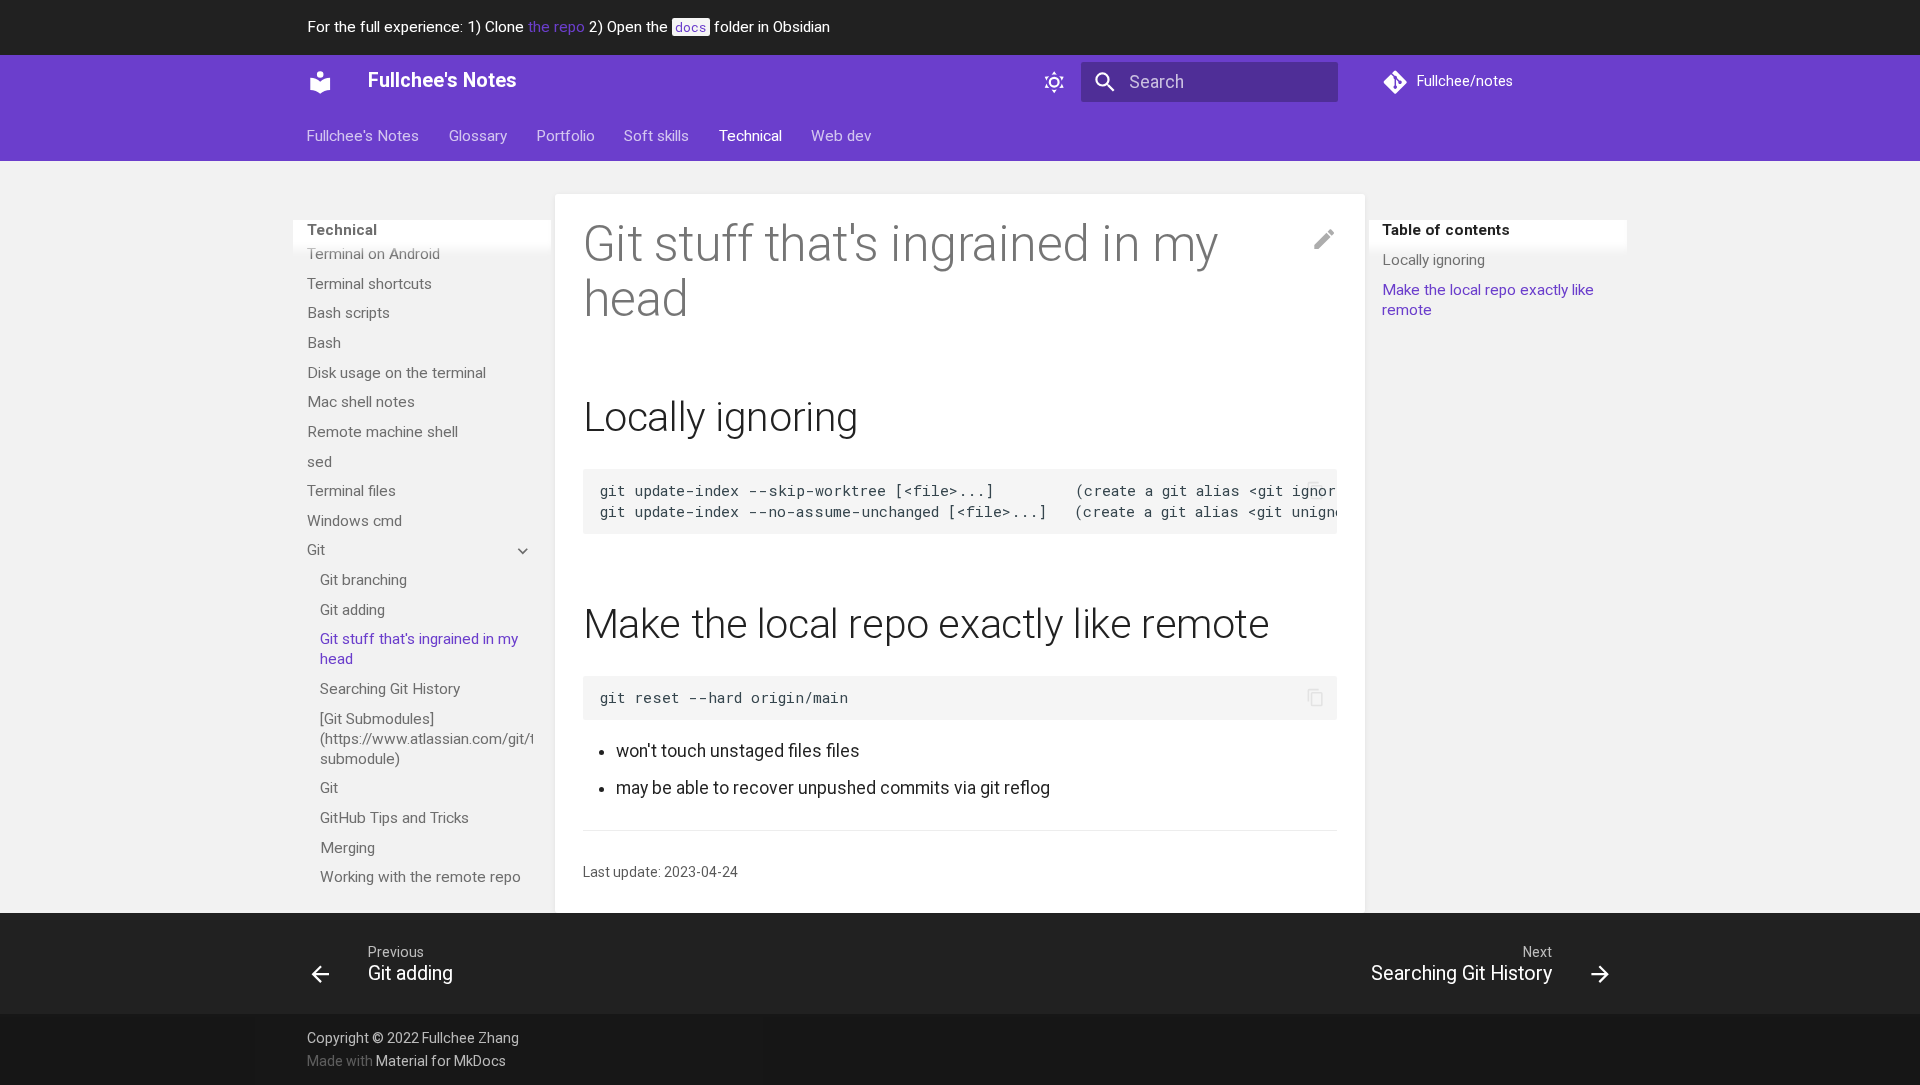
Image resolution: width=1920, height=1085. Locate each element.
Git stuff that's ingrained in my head (419, 649)
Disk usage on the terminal (396, 373)
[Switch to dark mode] (1055, 82)
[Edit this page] (1324, 240)
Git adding (352, 610)
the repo (556, 27)
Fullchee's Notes (363, 136)
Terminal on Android (373, 254)
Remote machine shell (382, 432)
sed (319, 462)
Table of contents (1446, 230)
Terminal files (351, 491)
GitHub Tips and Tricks (394, 818)
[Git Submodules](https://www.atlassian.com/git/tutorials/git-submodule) (426, 739)
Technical (750, 136)
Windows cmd (354, 521)
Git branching (363, 580)
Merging (347, 848)
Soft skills (657, 136)
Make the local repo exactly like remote (1488, 300)
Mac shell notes (361, 402)
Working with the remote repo (420, 877)
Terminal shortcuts (369, 284)
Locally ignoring (1433, 260)
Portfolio (565, 136)
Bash (324, 343)
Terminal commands (375, 224)
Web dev (841, 136)
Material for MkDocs (441, 1061)
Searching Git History (390, 689)
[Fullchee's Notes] (320, 82)
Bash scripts (348, 313)
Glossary (478, 136)
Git (316, 550)
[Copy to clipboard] (1315, 491)
